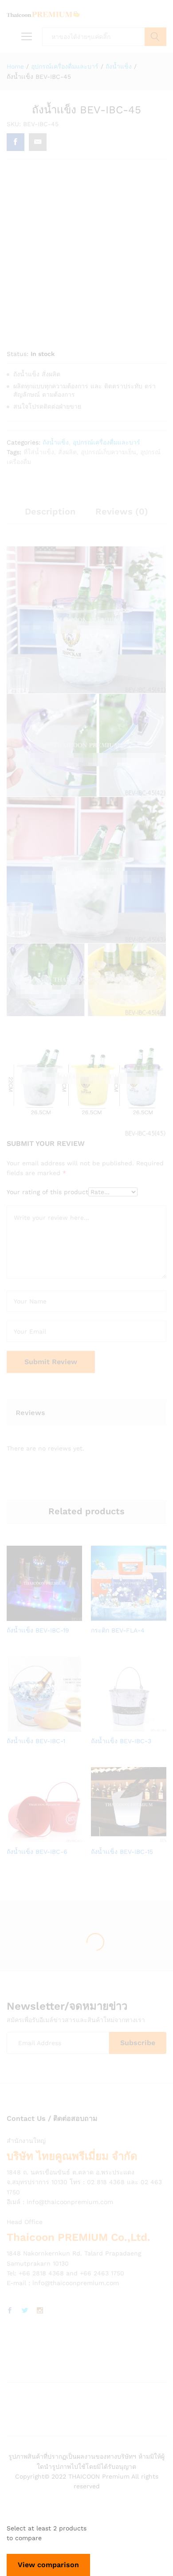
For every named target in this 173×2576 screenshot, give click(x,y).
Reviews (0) (122, 511)
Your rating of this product (47, 1192)
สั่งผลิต (67, 452)
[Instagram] (40, 2311)
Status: (18, 354)
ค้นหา (155, 37)
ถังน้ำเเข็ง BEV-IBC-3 (121, 1741)
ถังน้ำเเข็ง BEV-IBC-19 (38, 1630)
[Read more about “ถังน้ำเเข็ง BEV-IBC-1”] (33, 1726)
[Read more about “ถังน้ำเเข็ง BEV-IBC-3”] (117, 1726)
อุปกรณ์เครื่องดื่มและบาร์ (106, 442)
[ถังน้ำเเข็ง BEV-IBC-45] (16, 142)
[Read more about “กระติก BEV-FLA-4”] (117, 1616)
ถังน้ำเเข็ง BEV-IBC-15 (122, 1852)
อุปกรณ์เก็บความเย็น (108, 452)
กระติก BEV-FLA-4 (118, 1630)
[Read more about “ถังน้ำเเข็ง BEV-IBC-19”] (33, 1616)
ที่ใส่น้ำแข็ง (39, 452)
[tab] (50, 515)
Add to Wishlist (53, 1616)
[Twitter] (25, 2311)
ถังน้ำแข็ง (56, 442)
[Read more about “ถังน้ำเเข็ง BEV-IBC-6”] (33, 1837)
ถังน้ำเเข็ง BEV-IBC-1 (36, 1741)
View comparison (48, 2565)
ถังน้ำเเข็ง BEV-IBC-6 (37, 1852)
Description (50, 511)
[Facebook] (10, 2311)
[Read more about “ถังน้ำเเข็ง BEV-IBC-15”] (117, 1837)
